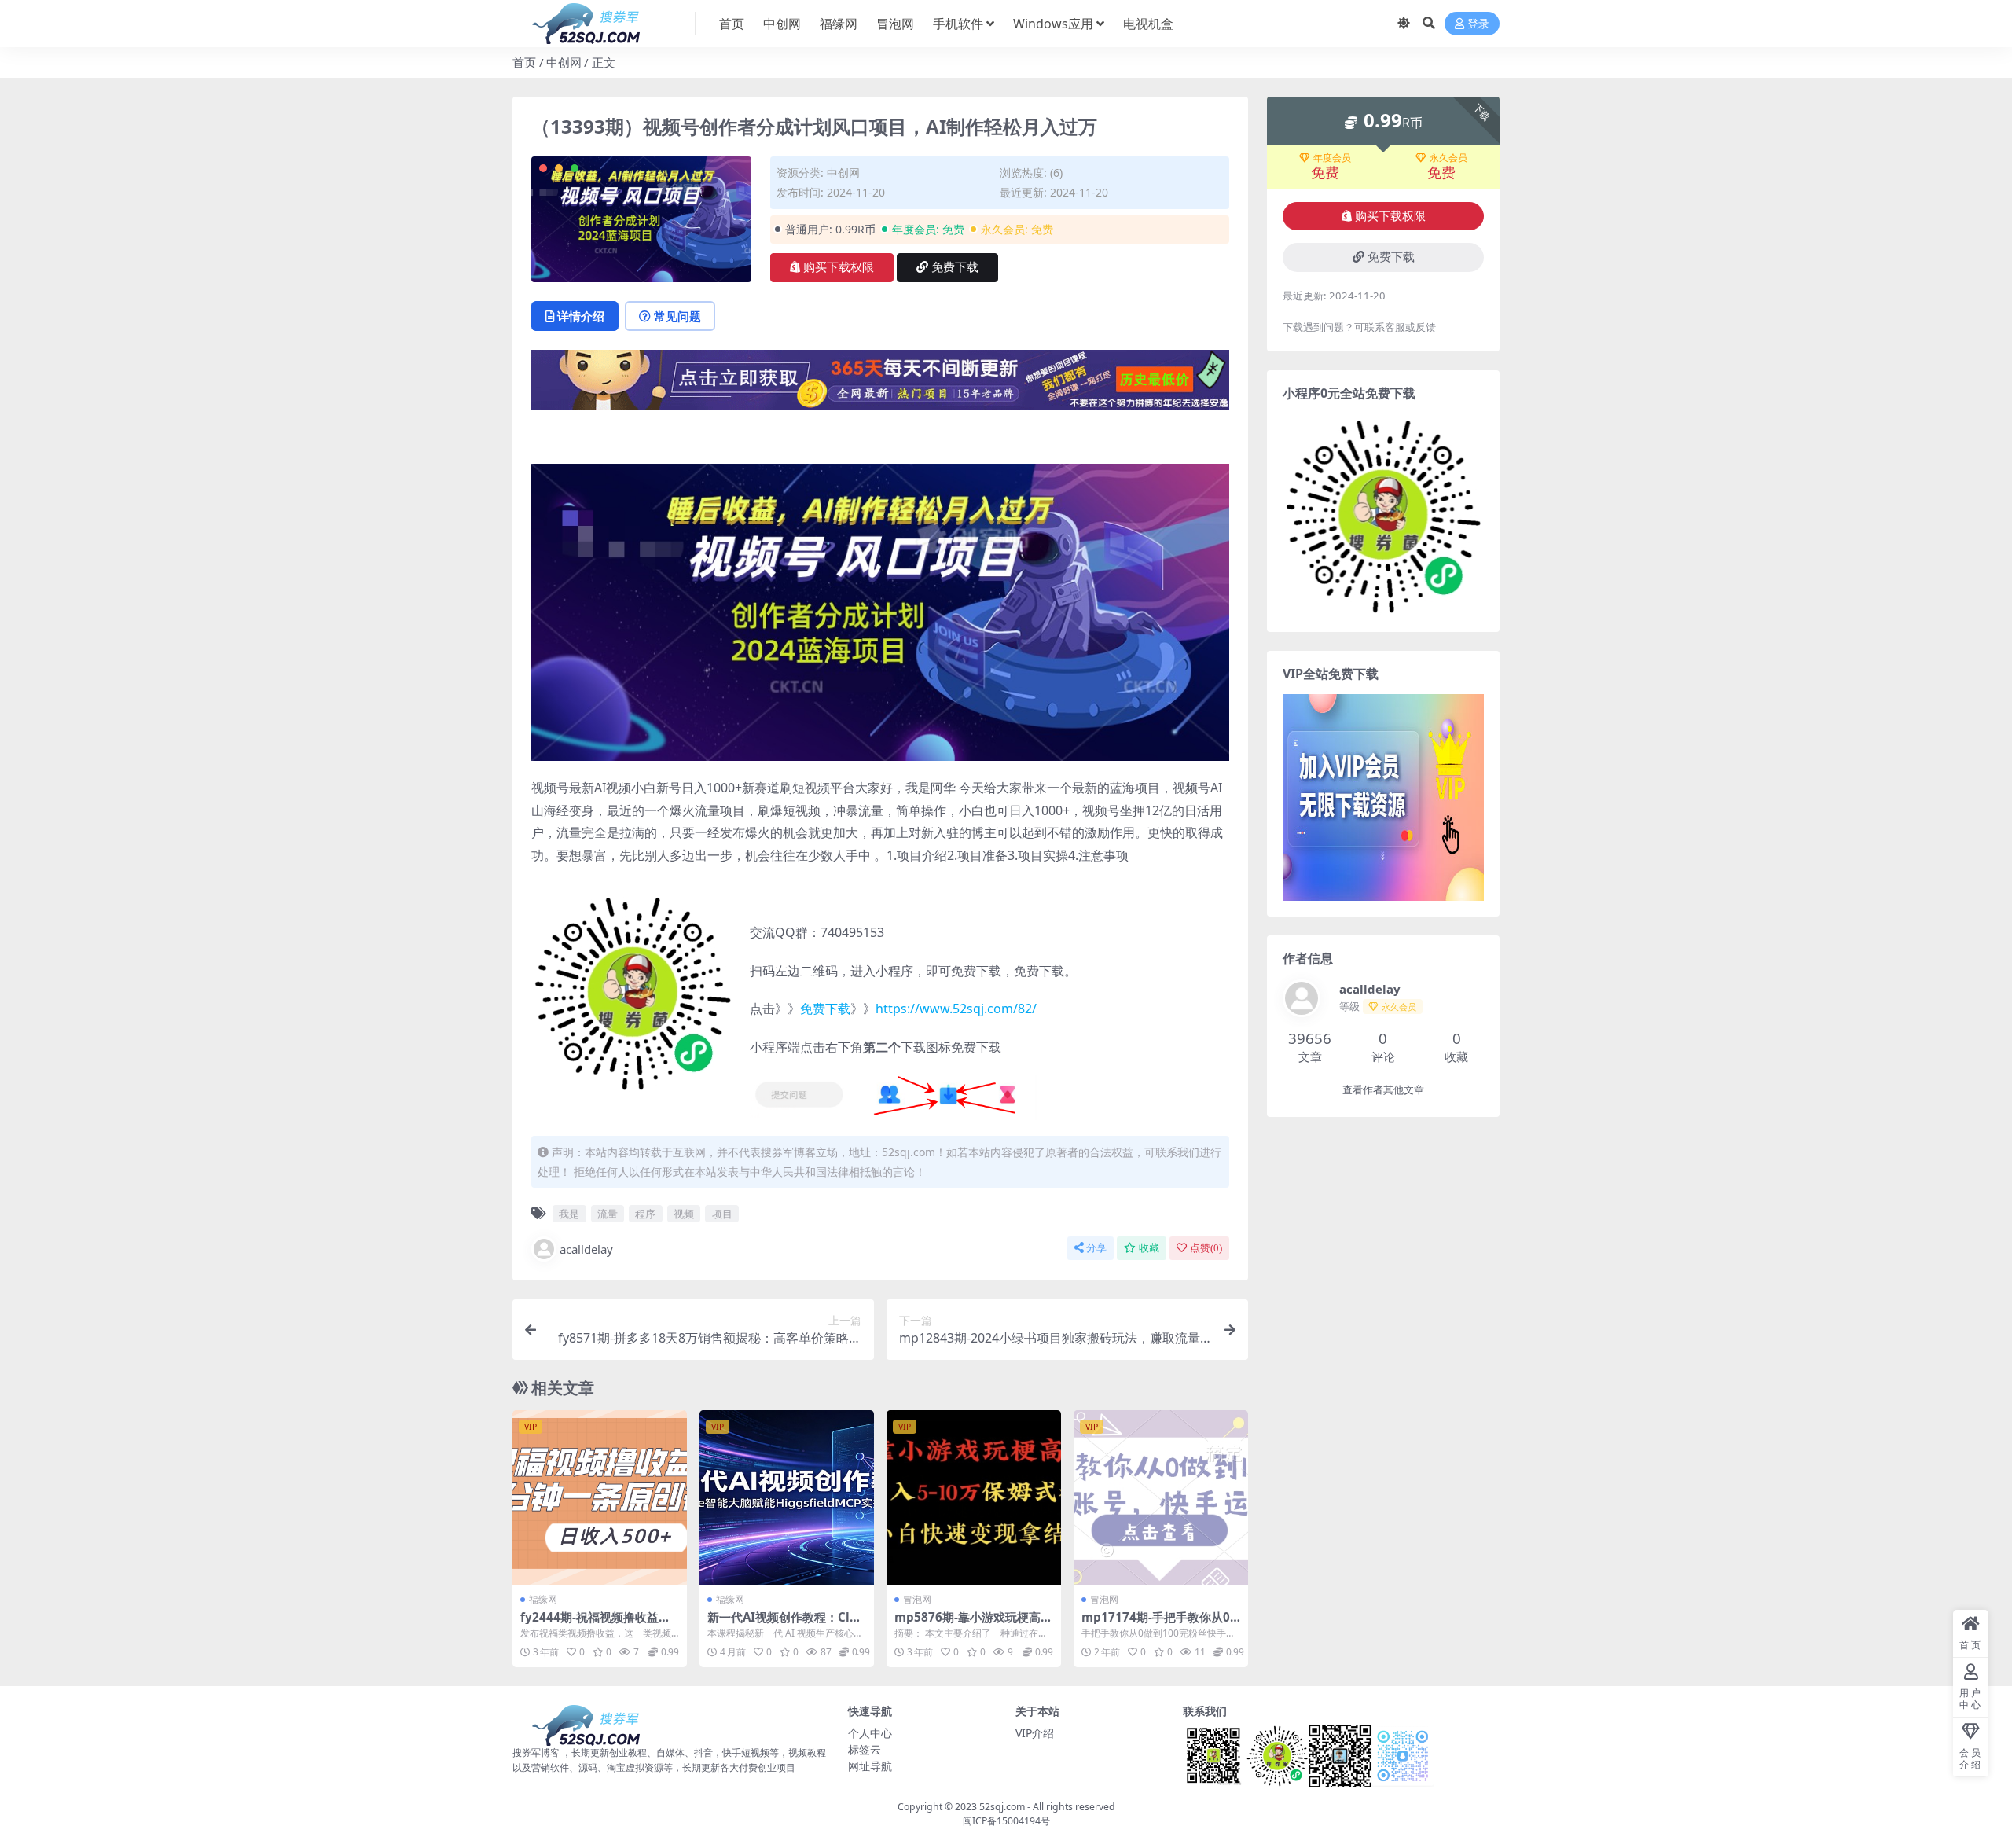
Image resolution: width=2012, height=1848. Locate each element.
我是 (569, 1214)
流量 (608, 1214)
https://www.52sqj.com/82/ (956, 1009)
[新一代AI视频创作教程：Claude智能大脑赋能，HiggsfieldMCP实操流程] (787, 1497)
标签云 (865, 1749)
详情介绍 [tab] (581, 316)
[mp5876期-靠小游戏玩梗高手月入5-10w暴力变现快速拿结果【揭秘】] (974, 1497)
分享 (1096, 1248)
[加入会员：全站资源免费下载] (880, 384)
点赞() (1206, 1248)
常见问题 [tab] (677, 316)
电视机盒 (1148, 24)
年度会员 (1332, 158)
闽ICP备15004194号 (1006, 1821)
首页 (732, 24)
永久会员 (1448, 158)
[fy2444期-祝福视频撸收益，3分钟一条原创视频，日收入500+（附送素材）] (600, 1497)
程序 (645, 1214)
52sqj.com (1002, 1807)
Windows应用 (1053, 24)
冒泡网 (895, 24)
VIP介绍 (1035, 1733)
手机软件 (958, 24)
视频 (684, 1214)
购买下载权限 (839, 267)
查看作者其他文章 (1383, 1090)
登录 (1478, 24)
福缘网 (839, 24)
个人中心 (870, 1733)
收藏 (1149, 1248)
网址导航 (870, 1766)
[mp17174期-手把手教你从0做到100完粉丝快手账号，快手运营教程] (1161, 1497)
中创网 (782, 24)
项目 (722, 1214)
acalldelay (586, 1249)
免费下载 (955, 267)
